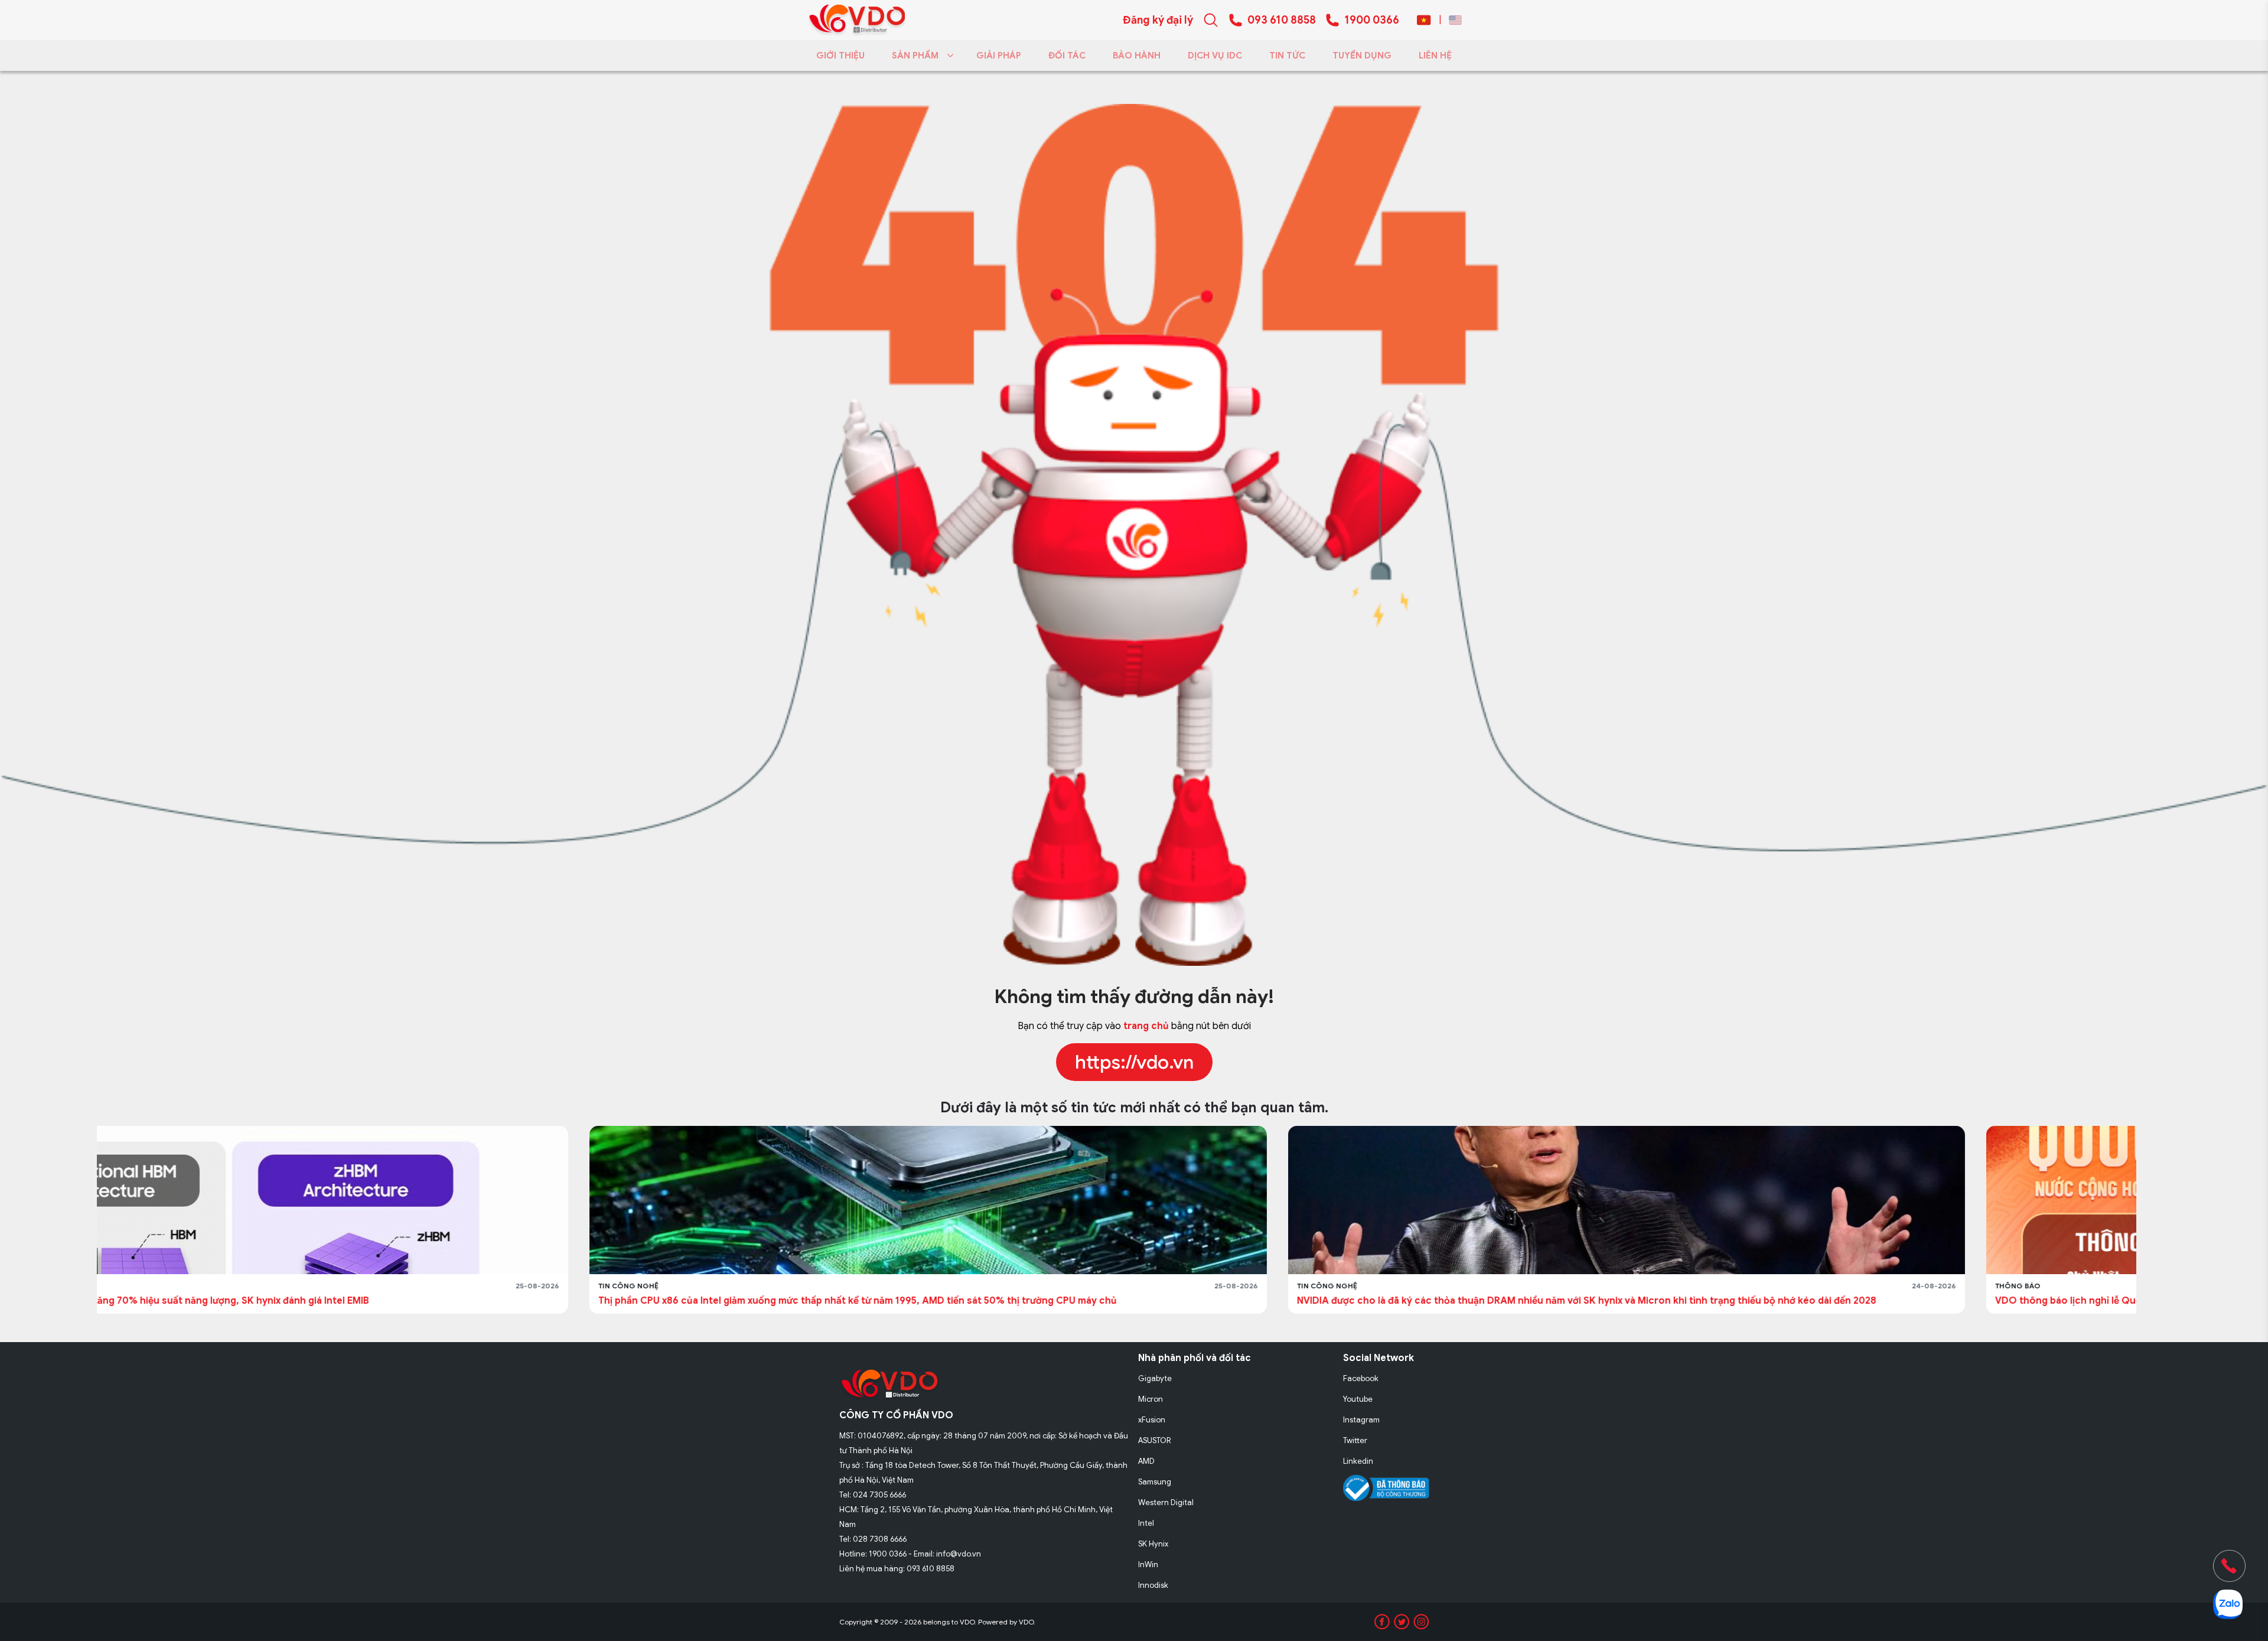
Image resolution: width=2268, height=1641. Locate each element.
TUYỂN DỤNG (1362, 56)
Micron (1151, 1399)
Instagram (1361, 1420)
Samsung (1155, 1482)
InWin (1148, 1565)
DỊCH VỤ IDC (1215, 56)
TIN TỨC (1287, 56)
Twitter (1355, 1440)
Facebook (1361, 1378)
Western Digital (1166, 1502)
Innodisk (1153, 1585)
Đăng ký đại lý (1158, 20)
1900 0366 (1372, 20)
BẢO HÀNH (1137, 56)
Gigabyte (1155, 1378)
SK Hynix (1153, 1544)
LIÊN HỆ (1435, 56)
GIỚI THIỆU (840, 56)
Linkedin (1358, 1461)
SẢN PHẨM (915, 56)
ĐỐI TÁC (1067, 56)
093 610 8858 (1282, 20)
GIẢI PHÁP (999, 56)
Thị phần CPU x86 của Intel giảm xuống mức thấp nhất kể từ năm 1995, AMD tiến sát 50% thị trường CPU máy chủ (365, 1301)
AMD (1146, 1461)
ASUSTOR (1155, 1440)
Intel (1146, 1523)
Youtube (1358, 1399)
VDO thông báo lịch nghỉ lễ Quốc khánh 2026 (1607, 1301)
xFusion (1152, 1420)
